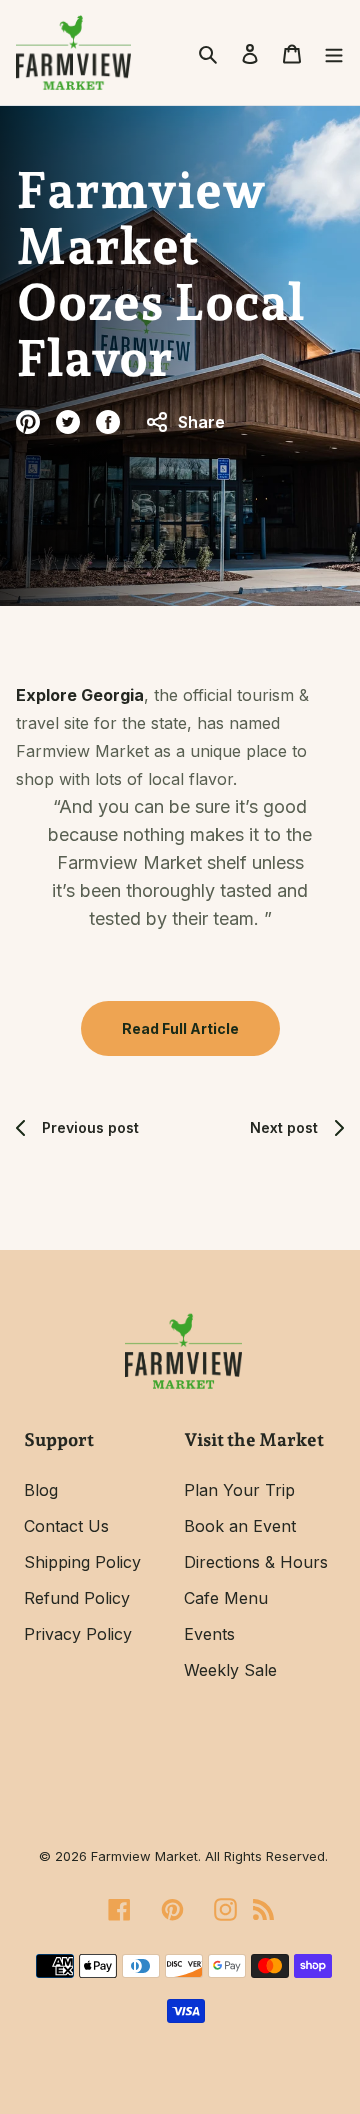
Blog (41, 1490)
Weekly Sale (230, 1670)
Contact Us (66, 1526)
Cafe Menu (226, 1598)
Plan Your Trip (239, 1490)
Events (209, 1634)
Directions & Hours (256, 1562)
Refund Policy (77, 1598)
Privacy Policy (78, 1634)
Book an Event (240, 1526)
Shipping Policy (82, 1562)
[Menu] (328, 52)
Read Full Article (180, 1028)
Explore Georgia (80, 695)
